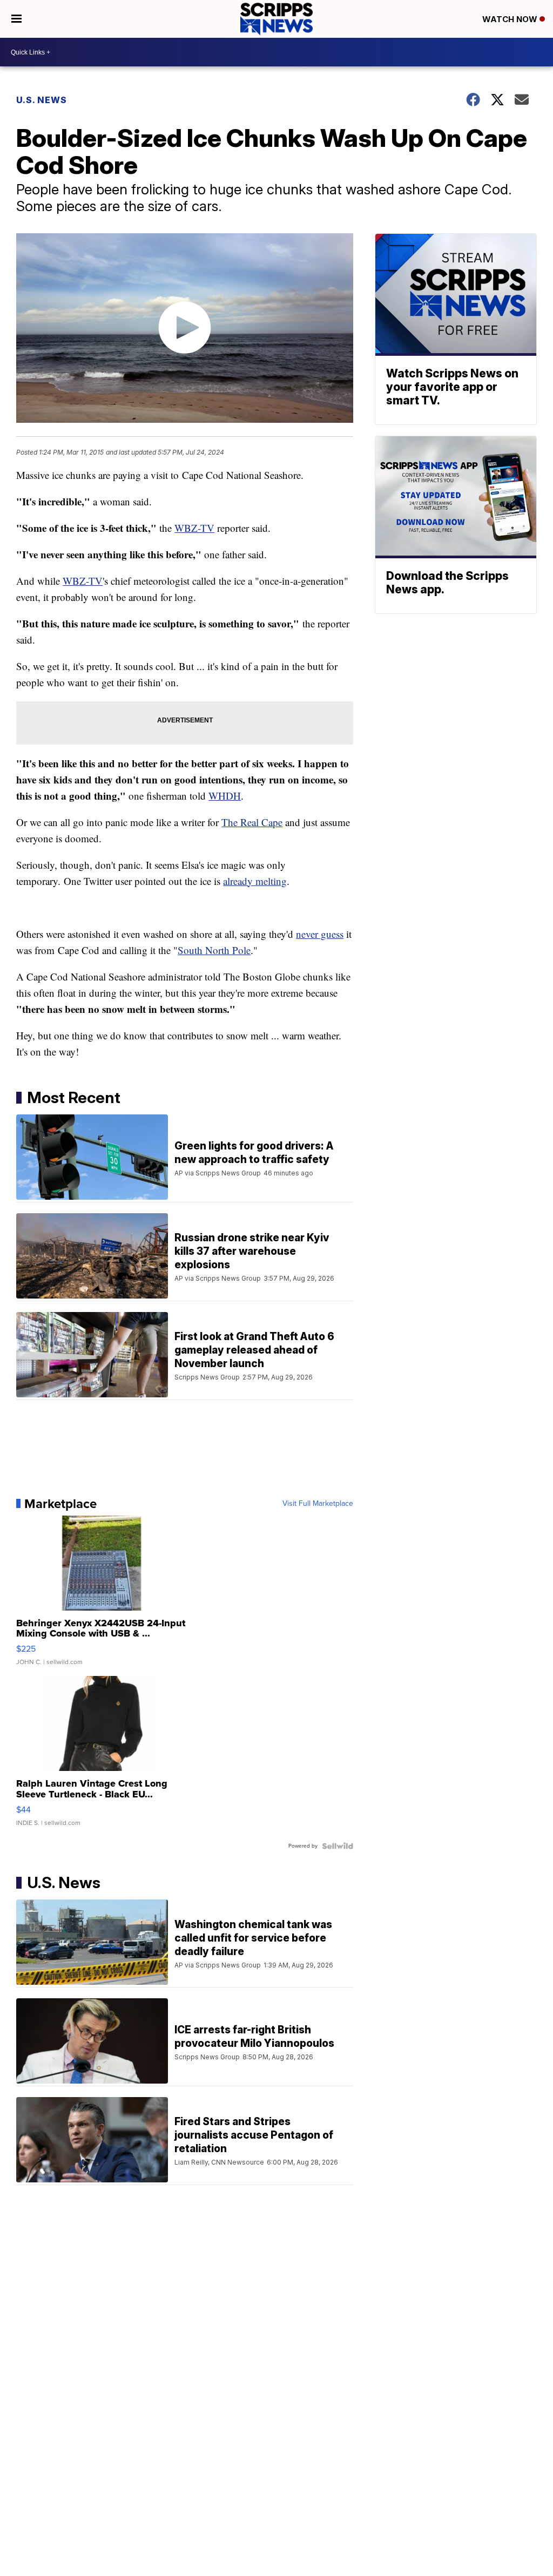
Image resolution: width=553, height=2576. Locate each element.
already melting (255, 881)
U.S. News (42, 100)
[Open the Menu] (16, 19)
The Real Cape (252, 822)
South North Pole (214, 950)
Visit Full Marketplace (318, 1504)
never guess (320, 934)
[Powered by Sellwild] (338, 1846)
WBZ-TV (194, 528)
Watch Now (511, 19)
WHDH (225, 796)
